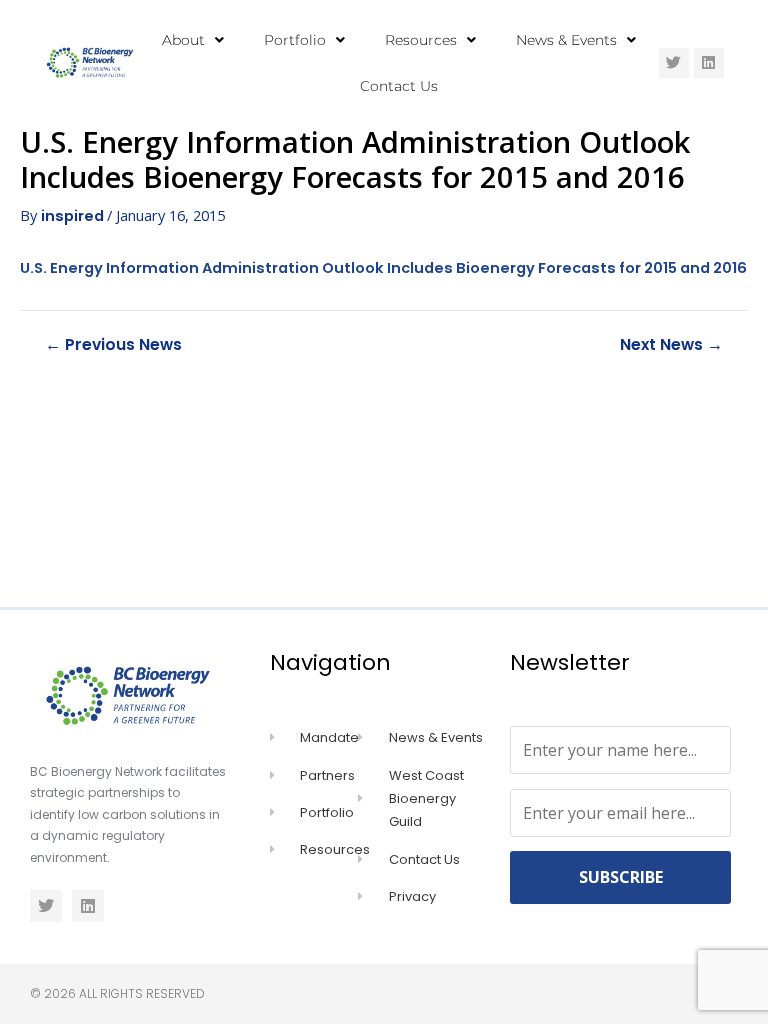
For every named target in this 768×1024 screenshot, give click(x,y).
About (183, 40)
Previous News (113, 345)
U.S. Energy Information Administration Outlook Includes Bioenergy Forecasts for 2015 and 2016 (383, 268)
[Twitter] (674, 63)
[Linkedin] (709, 63)
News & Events (566, 40)
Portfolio (295, 40)
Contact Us (399, 86)
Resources (421, 40)
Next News (671, 345)
